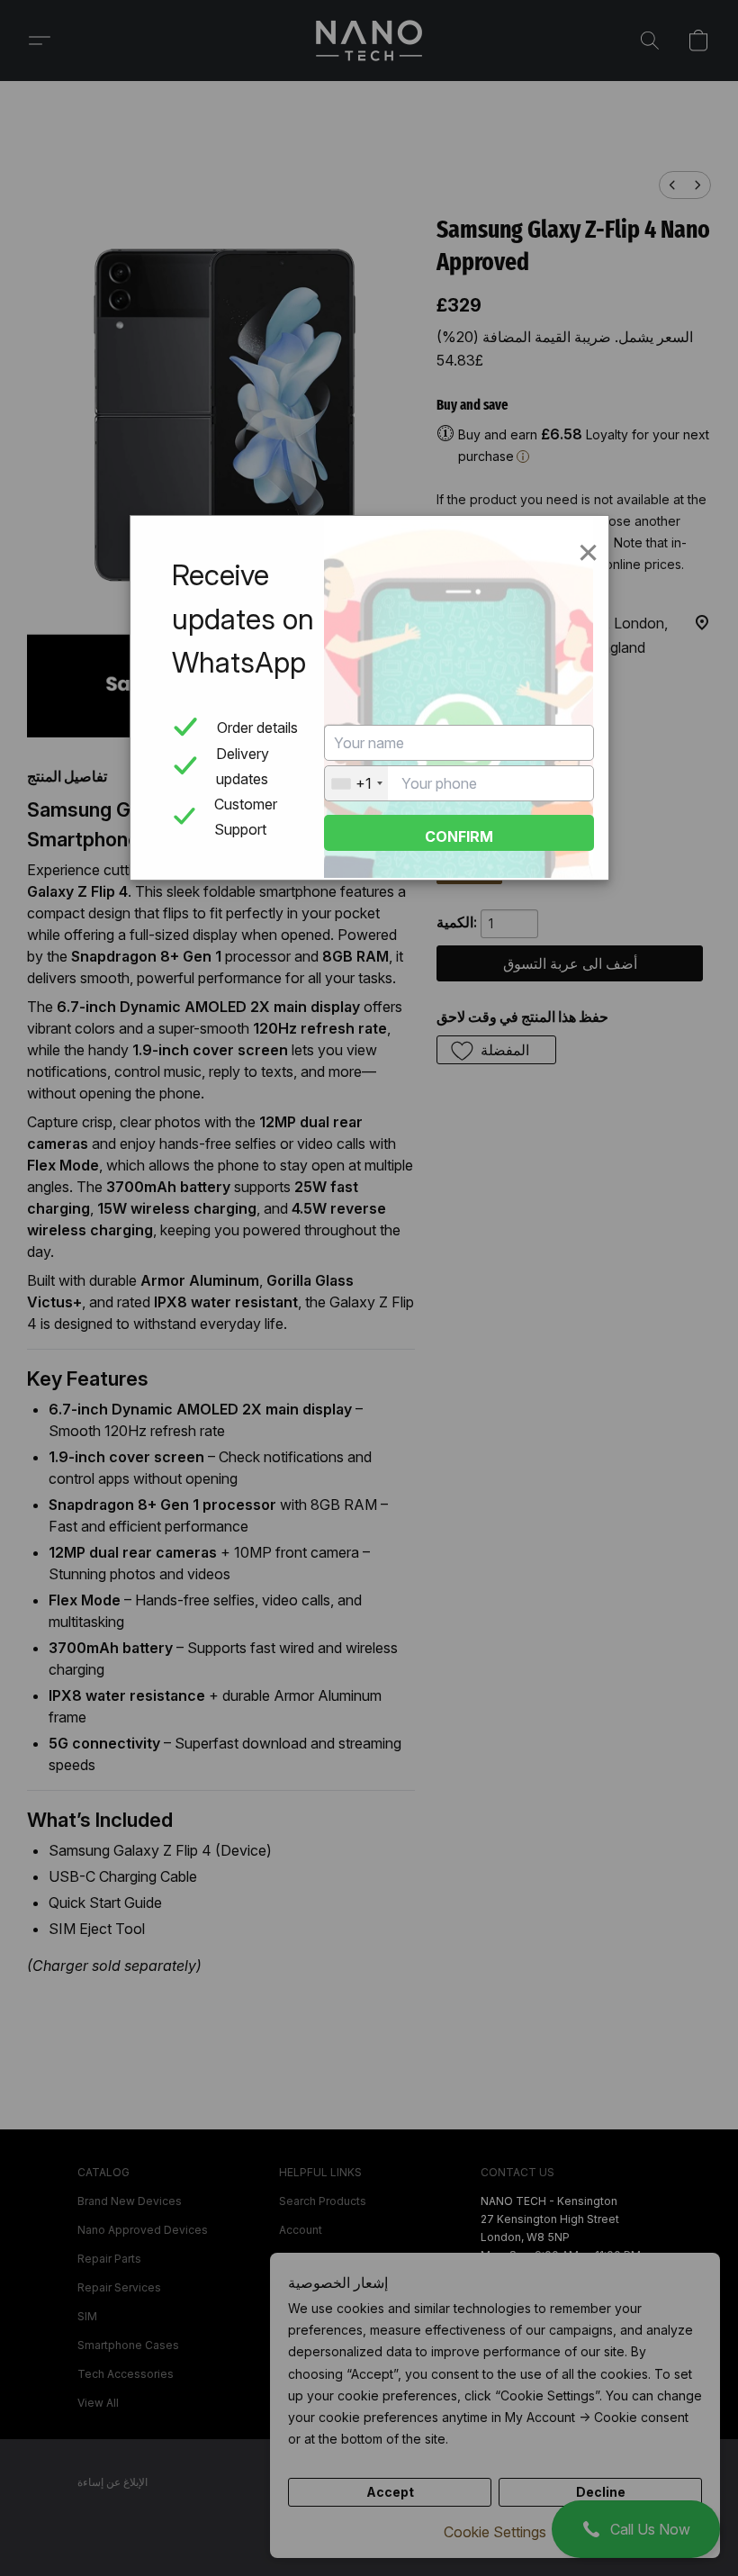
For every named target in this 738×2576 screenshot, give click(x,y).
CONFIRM (459, 836)
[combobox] (356, 783)
